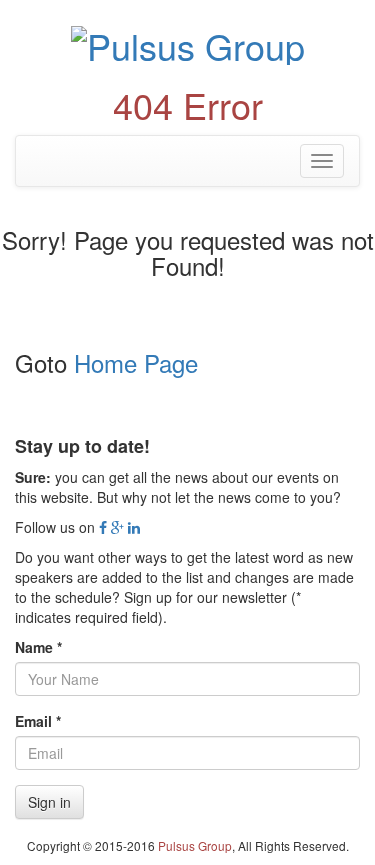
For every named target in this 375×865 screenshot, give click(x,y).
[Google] (117, 527)
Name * (38, 647)
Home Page (136, 362)
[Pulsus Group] (187, 42)
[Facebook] (103, 527)
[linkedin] (134, 527)
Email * (38, 721)
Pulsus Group (195, 845)
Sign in (49, 802)
